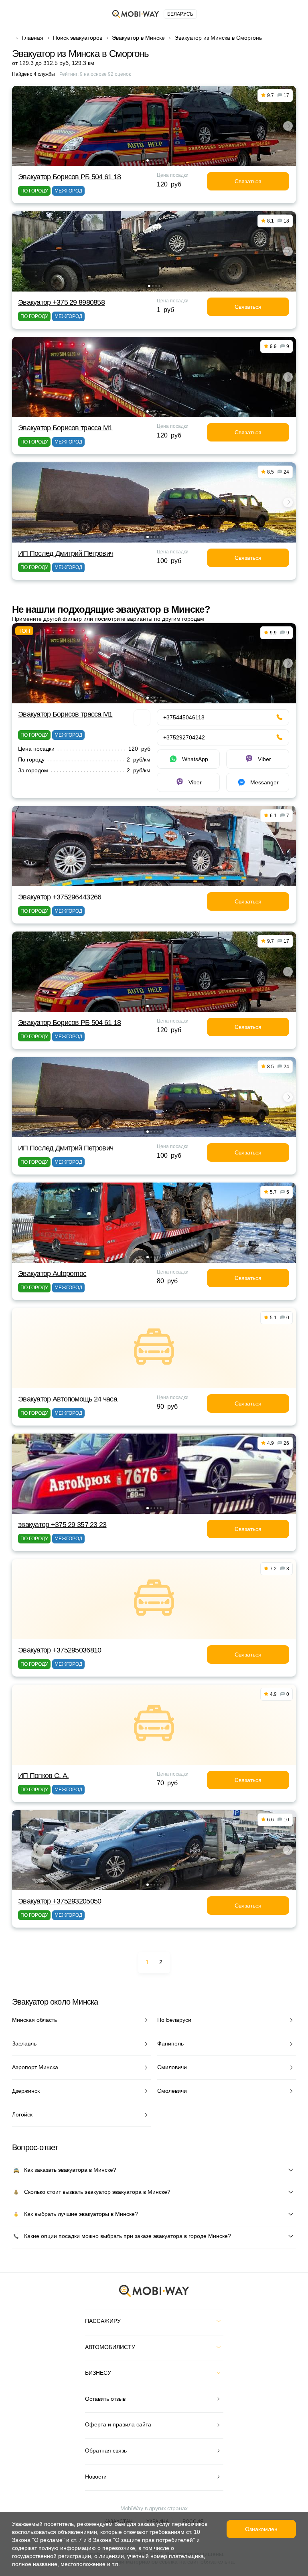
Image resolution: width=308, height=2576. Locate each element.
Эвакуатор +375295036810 (60, 1650)
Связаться (248, 181)
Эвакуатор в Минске (138, 38)
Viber (264, 759)
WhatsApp (195, 759)
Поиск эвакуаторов (78, 38)
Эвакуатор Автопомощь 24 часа (68, 1399)
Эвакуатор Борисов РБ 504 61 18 (69, 177)
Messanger (264, 782)
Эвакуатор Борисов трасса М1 (65, 428)
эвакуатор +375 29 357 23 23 (62, 1525)
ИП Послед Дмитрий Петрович (66, 553)
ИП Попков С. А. (43, 1776)
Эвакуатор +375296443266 (60, 897)
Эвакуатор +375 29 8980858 (61, 302)
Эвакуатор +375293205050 (60, 1901)
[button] (148, 160)
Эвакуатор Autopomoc (52, 1274)
